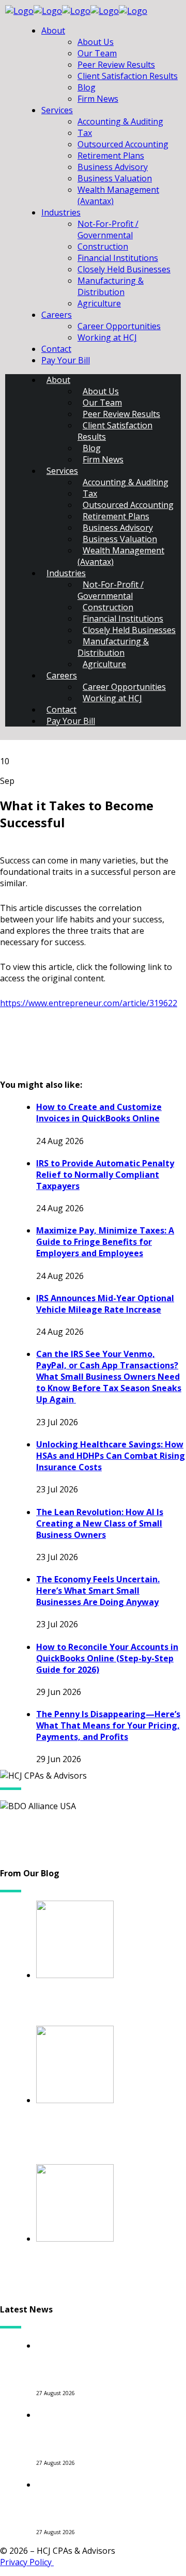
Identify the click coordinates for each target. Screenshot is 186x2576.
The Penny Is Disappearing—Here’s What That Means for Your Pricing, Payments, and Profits (108, 1725)
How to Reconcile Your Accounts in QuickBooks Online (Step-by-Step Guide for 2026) (107, 1658)
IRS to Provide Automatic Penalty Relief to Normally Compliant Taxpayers (105, 1175)
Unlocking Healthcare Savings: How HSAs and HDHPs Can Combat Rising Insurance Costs (111, 1456)
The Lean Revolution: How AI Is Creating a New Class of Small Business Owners (100, 1523)
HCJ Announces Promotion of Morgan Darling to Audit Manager (107, 2497)
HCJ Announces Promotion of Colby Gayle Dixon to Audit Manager (107, 2427)
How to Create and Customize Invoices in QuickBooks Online (99, 1113)
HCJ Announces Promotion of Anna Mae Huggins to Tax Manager (107, 2358)
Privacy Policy (27, 2562)
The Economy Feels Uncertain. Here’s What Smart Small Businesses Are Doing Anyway (98, 1591)
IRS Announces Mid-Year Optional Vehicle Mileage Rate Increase (105, 1304)
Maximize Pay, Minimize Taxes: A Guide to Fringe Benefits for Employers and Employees (105, 1242)
